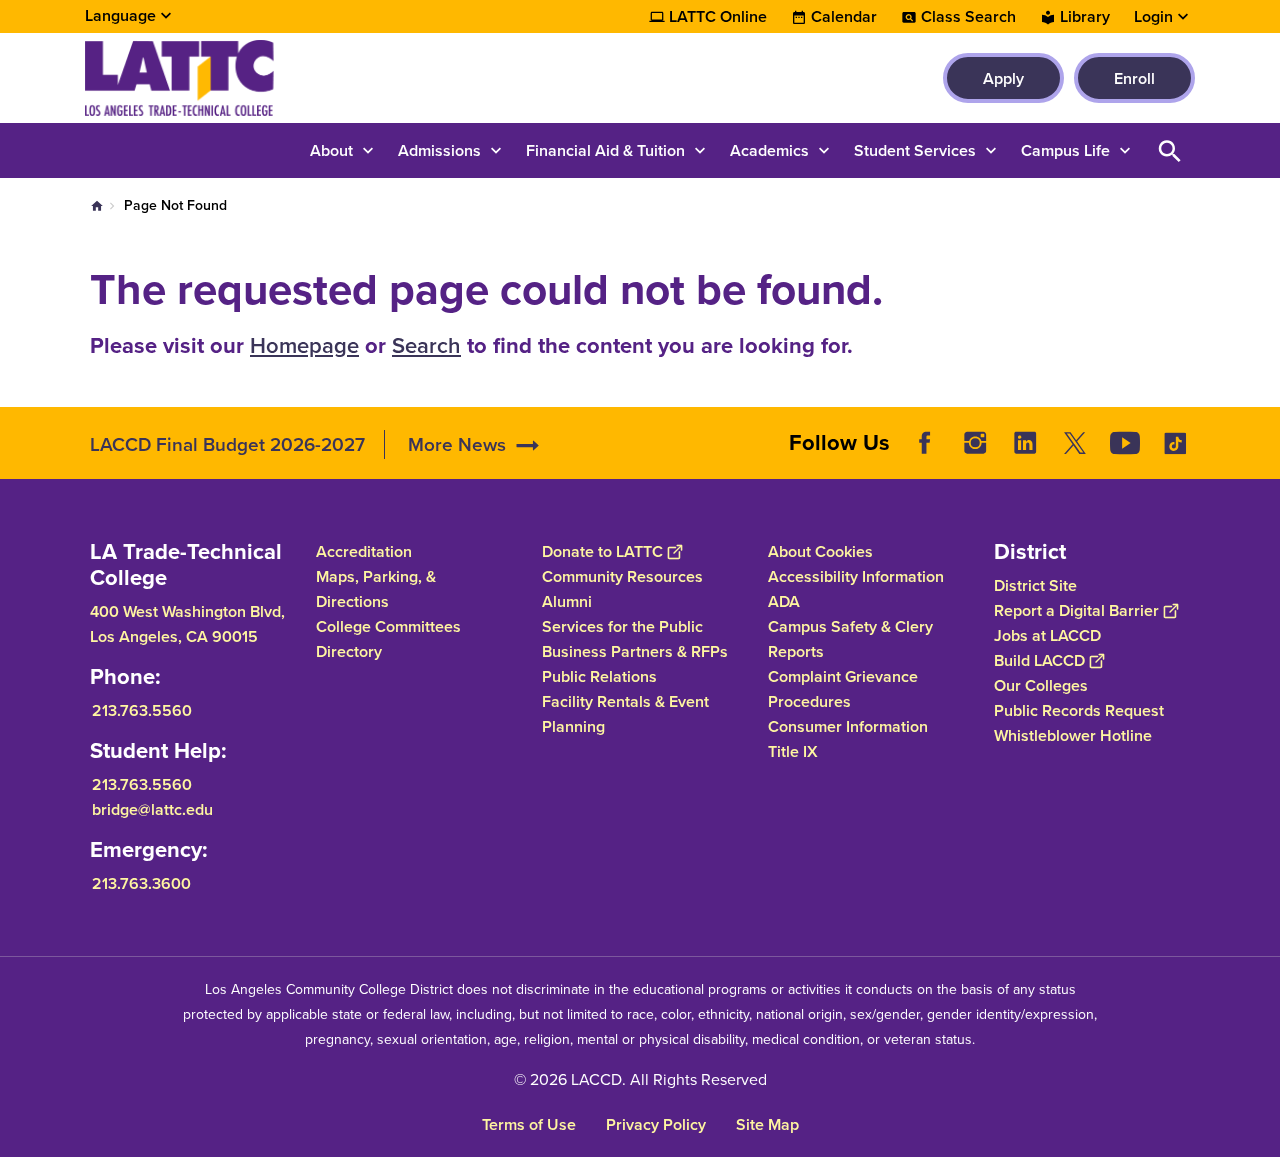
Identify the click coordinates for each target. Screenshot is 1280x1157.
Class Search (968, 17)
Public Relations (599, 676)
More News (457, 444)
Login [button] (1153, 17)
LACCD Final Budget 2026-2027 (227, 444)
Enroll (1134, 78)
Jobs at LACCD (1047, 635)
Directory (349, 651)
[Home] (301, 78)
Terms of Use (529, 1124)
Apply (1003, 78)
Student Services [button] (915, 150)
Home (97, 206)
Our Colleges (1041, 685)
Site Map (767, 1124)
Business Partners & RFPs (635, 651)
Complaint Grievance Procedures (843, 689)
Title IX (793, 751)
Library (1085, 17)
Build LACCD (1039, 660)
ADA (784, 601)
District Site (1035, 585)
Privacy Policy (656, 1124)
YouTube (1125, 443)
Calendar (844, 17)
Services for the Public (622, 626)
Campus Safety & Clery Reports (850, 639)
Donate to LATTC (602, 551)
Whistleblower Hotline (1073, 735)
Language (120, 15)
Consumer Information (848, 726)
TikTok (1175, 443)
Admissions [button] (439, 150)
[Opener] (1260, 459)
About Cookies (820, 551)
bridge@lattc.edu (152, 809)
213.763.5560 (142, 710)
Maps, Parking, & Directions (376, 589)
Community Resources (622, 576)
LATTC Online (718, 17)
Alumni (567, 601)
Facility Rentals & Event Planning (625, 714)
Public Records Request (1079, 710)
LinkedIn (1025, 443)
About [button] (331, 150)
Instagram (975, 443)
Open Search (1170, 150)
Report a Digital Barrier (1076, 610)
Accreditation (364, 551)
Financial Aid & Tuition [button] (605, 150)
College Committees (388, 626)
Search (426, 345)
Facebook (925, 443)
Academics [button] (769, 150)
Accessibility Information (856, 576)
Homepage (304, 345)
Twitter (1075, 443)
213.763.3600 (141, 883)
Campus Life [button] (1065, 150)
